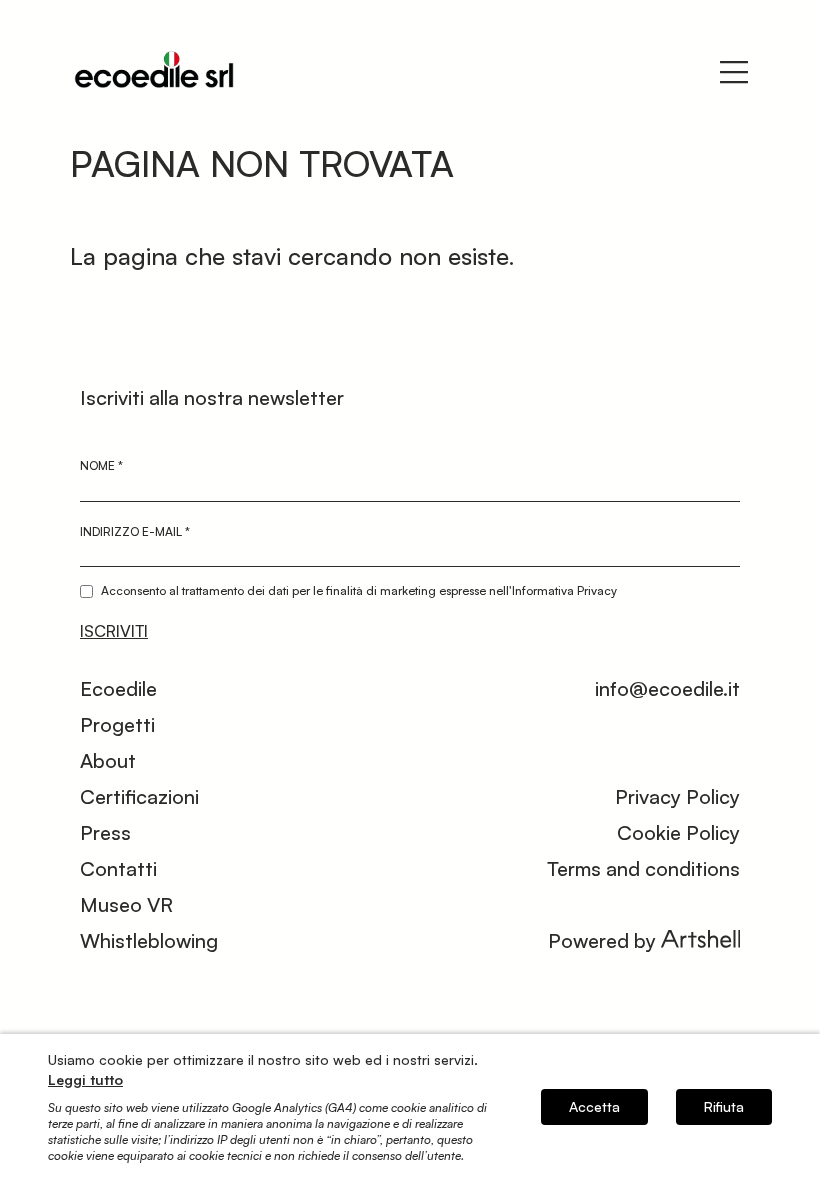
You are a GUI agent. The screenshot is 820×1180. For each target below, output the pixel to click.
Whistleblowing (149, 940)
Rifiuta (724, 1106)
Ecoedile (118, 688)
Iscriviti (114, 631)
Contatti (118, 868)
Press (105, 832)
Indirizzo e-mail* (135, 531)
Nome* (101, 465)
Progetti (117, 724)
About (108, 760)
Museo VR (126, 904)
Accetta (594, 1106)
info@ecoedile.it (667, 688)
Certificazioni (139, 796)
